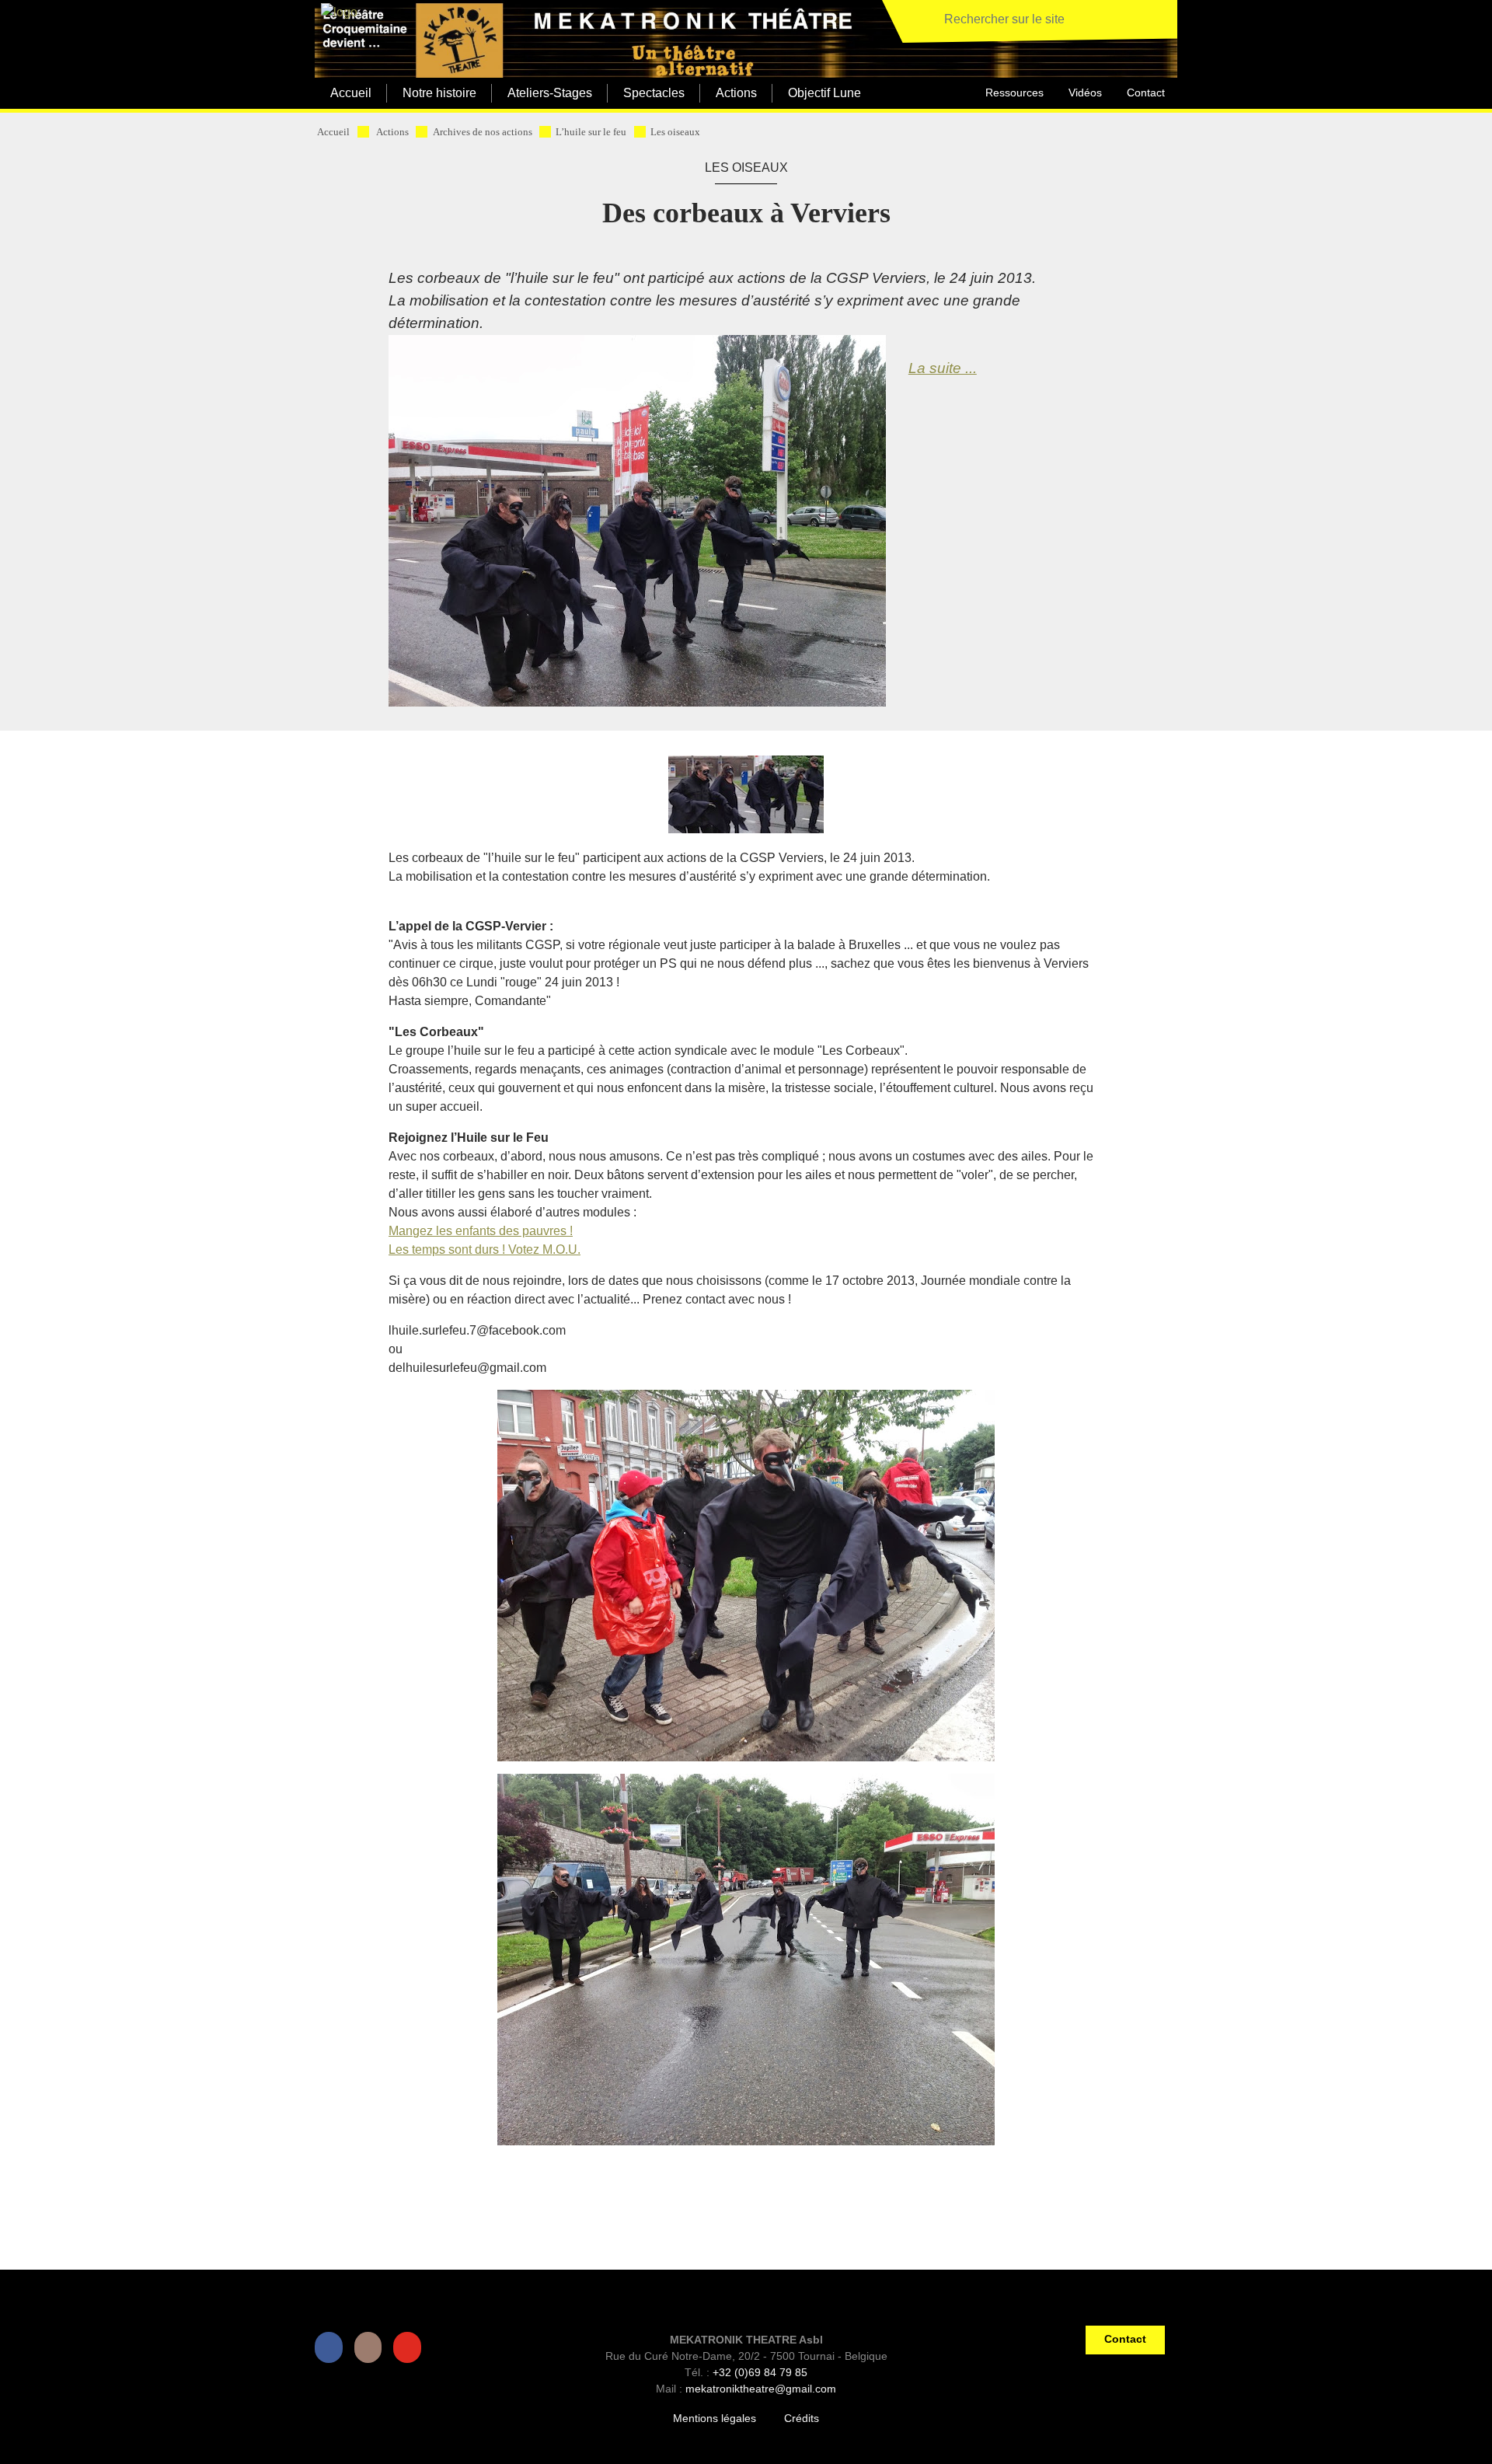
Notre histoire (439, 93)
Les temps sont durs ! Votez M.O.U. (485, 1249)
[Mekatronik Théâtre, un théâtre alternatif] (336, 13)
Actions (736, 93)
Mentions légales (715, 2418)
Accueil (351, 93)
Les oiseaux (675, 132)
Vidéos (1085, 92)
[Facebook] (332, 2347)
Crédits (802, 2418)
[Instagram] (371, 2347)
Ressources (1014, 92)
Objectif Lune (824, 93)
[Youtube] (410, 2347)
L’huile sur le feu (591, 132)
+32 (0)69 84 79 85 (760, 2372)
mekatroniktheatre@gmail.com (761, 2389)
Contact (1146, 92)
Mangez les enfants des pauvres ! (481, 1231)
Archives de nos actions (483, 132)
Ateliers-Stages (550, 93)
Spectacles (654, 93)
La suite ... (943, 368)
